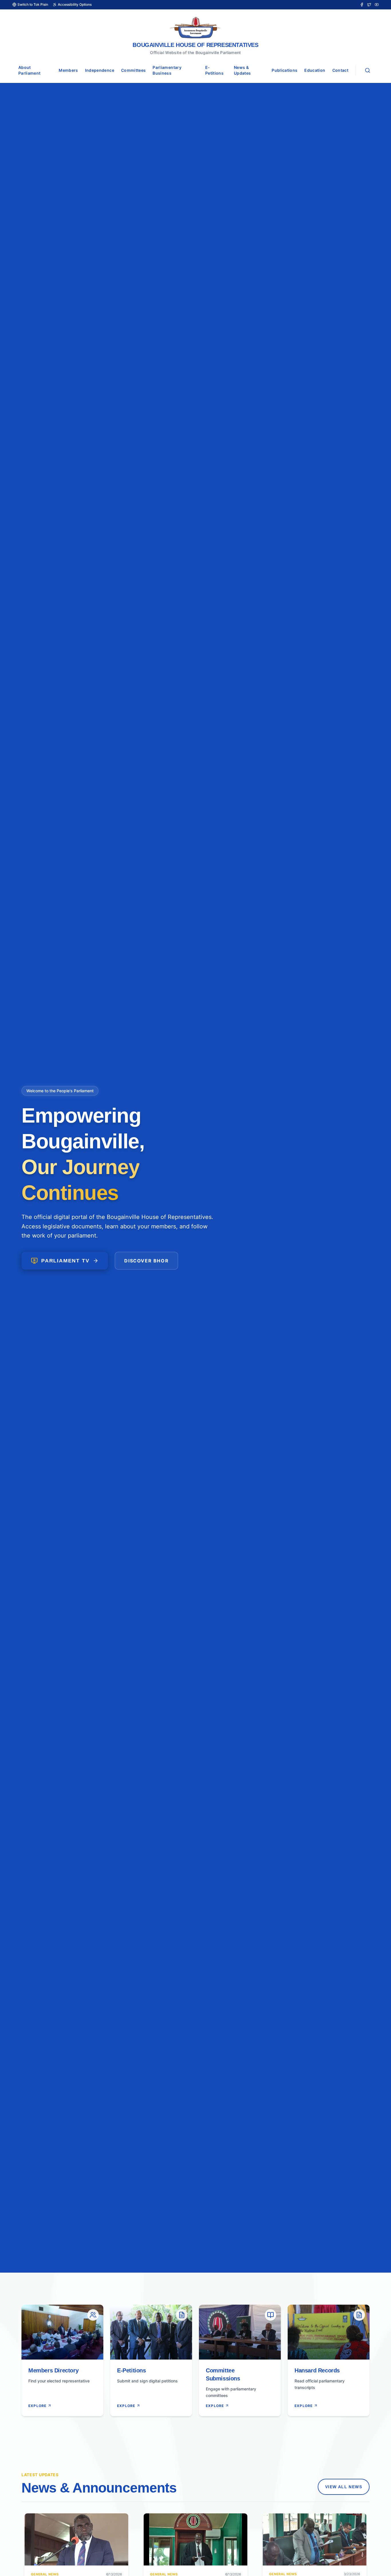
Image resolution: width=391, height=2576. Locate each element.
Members (68, 70)
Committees (134, 70)
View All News (344, 2481)
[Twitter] (369, 5)
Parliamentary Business (167, 70)
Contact (340, 70)
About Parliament (29, 70)
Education (315, 70)
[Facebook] (362, 5)
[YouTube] (377, 5)
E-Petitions (214, 70)
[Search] (368, 70)
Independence (100, 70)
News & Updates (242, 70)
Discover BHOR (146, 1261)
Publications (285, 70)
